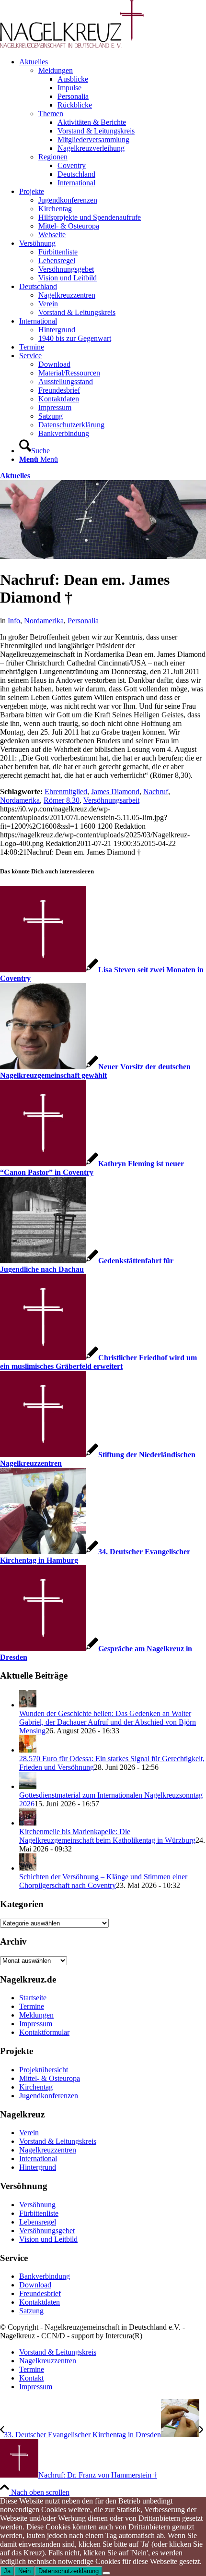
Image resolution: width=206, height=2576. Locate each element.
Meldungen (56, 70)
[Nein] (106, 2573)
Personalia (83, 621)
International (38, 2159)
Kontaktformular (44, 2032)
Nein (24, 2571)
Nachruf (156, 792)
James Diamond (115, 792)
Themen (51, 114)
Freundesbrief (40, 2293)
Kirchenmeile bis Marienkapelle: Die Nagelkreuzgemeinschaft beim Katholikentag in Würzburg (107, 1836)
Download (35, 2285)
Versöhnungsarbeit (111, 800)
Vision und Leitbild (48, 2239)
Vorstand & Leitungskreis (58, 2141)
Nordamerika (44, 621)
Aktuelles (15, 476)
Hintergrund (38, 2167)
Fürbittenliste (39, 2213)
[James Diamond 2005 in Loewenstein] (103, 556)
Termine (32, 2006)
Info (14, 621)
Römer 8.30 (62, 800)
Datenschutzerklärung (69, 2571)
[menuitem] (113, 122)
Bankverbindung (45, 2276)
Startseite (33, 1998)
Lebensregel (38, 2222)
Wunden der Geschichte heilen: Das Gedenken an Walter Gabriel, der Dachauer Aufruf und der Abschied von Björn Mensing (108, 1722)
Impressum (36, 2024)
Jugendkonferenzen (49, 2096)
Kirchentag (36, 2087)
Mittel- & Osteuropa (50, 2078)
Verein (29, 2133)
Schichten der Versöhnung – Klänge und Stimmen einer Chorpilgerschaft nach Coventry (103, 1881)
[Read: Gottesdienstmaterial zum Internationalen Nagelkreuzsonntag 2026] (28, 1786)
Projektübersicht (44, 2070)
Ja (7, 2571)
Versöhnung (37, 2205)
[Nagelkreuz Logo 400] (72, 45)
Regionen (53, 157)
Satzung (31, 2311)
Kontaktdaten (40, 2302)
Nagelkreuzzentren (48, 2150)
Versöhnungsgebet (47, 2231)
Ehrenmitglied (66, 792)
